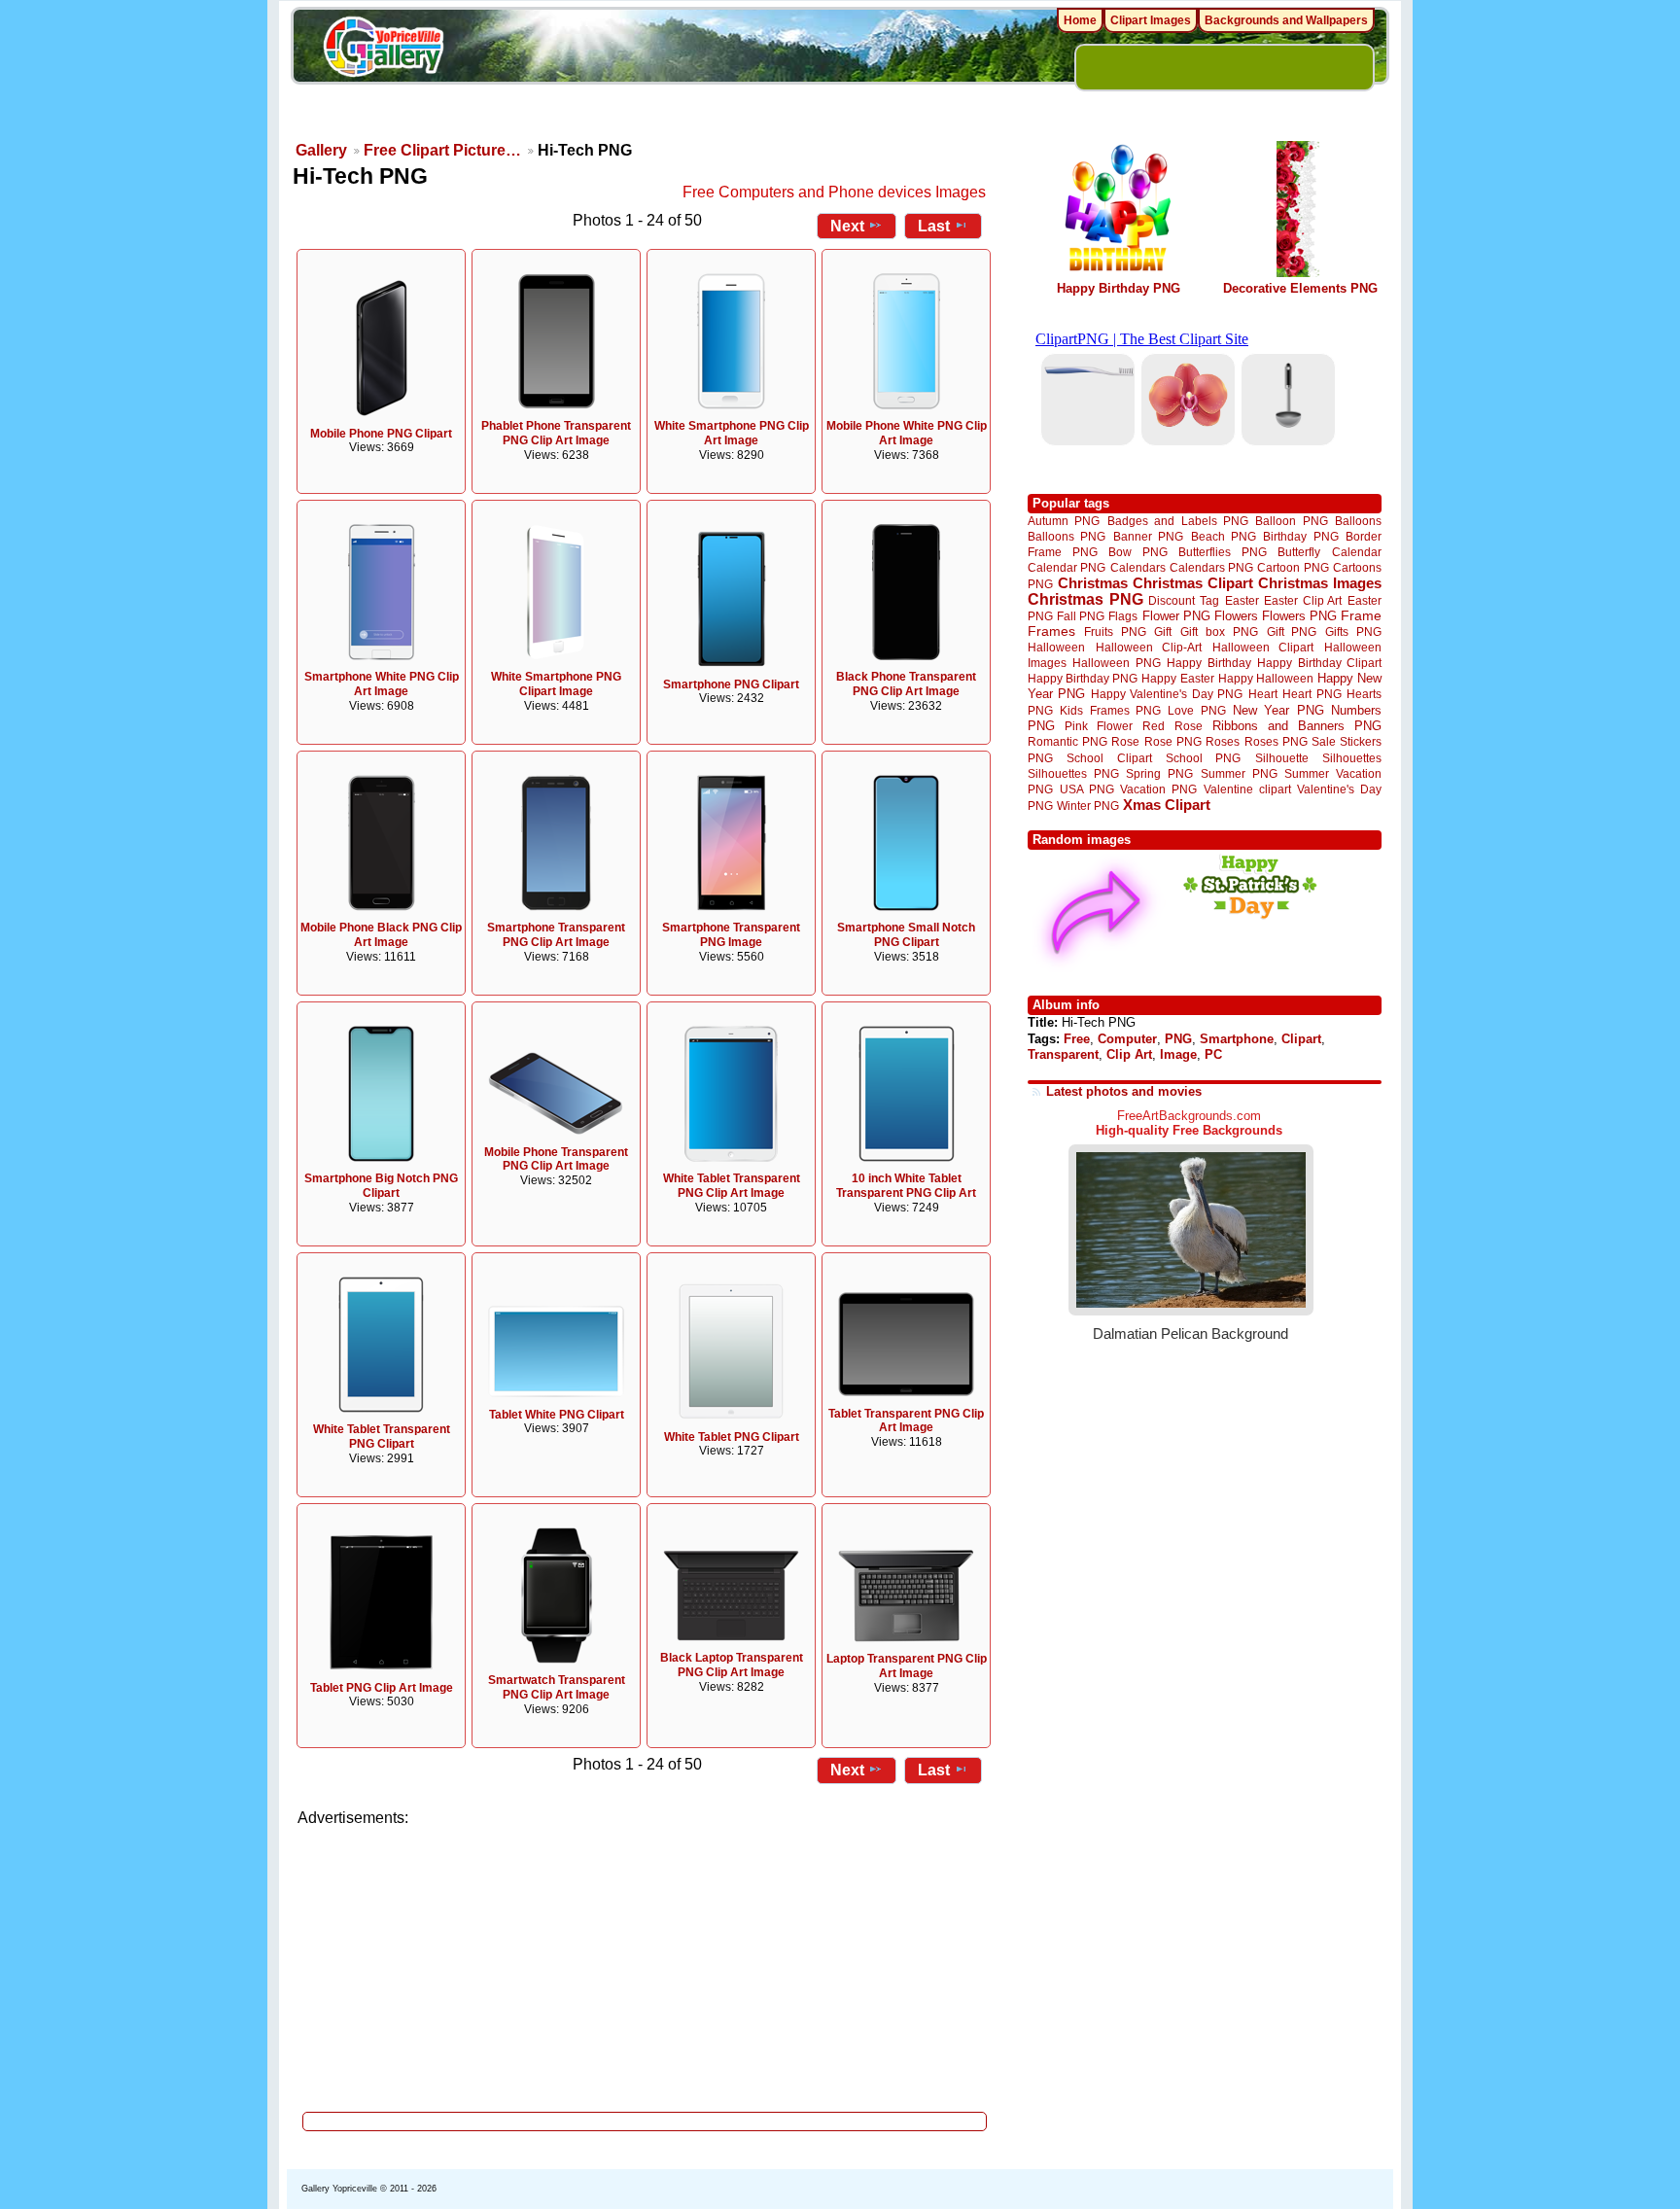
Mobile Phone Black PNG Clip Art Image (381, 935)
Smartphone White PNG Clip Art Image (382, 684)
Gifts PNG (1353, 631)
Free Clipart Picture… (442, 150)
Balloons (1358, 521)
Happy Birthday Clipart (1319, 663)
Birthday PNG (1300, 536)
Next (847, 226)
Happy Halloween (1266, 678)
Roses (1223, 742)
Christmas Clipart (1193, 583)
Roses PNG (1276, 742)
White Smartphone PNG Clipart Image (556, 684)
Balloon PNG (1291, 521)
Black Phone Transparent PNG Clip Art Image (906, 684)
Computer (1127, 1039)
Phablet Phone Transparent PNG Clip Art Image (556, 433)
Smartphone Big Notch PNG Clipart (381, 1186)
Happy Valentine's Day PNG (1167, 694)
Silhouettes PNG (1073, 773)
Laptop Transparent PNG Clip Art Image (907, 1666)
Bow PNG (1138, 552)
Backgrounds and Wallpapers (1286, 20)
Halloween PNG (1116, 663)
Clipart (1301, 1039)
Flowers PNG (1299, 616)
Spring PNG (1159, 773)
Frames (1051, 631)
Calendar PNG (1067, 567)
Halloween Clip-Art (1149, 647)
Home (1080, 20)
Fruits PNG (1115, 631)
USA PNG (1087, 789)
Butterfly (1299, 552)
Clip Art (1129, 1054)
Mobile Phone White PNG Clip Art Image (907, 433)
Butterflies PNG (1223, 552)
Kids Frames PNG (1110, 710)
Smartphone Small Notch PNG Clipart (906, 935)
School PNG (1203, 758)
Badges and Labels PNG (1178, 521)
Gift (1163, 631)
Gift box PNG (1219, 631)
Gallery (321, 150)
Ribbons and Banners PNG (1297, 726)
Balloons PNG (1067, 536)
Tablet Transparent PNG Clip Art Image (906, 1421)
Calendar (1357, 552)
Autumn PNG (1064, 521)
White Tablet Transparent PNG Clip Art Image (732, 1186)
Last (934, 226)
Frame (1361, 616)
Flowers (1236, 616)
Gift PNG (1292, 631)
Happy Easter (1177, 678)
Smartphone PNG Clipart (731, 684)
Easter (1242, 600)
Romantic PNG (1067, 742)
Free (1077, 1039)
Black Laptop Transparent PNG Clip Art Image (732, 1665)
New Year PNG (1278, 710)
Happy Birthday (1208, 663)
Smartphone (1237, 1039)
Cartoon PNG (1293, 567)
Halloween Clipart (1263, 647)
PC (1213, 1054)
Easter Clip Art (1303, 600)
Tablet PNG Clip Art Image (382, 1688)
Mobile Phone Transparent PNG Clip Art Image (556, 1159)
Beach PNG (1224, 536)
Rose (1125, 742)
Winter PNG (1088, 806)
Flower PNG (1176, 616)
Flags (1123, 616)
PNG (1178, 1039)
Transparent (1063, 1054)
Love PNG (1196, 711)
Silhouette (1282, 758)
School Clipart (1109, 758)
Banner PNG (1148, 536)
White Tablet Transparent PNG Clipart (382, 1437)
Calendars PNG (1211, 567)
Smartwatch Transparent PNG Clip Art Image (557, 1687)
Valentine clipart (1247, 789)
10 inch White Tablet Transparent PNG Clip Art (906, 1186)
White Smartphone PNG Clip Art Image (732, 433)
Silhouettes (1352, 758)
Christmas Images (1320, 583)
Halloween (1056, 647)
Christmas (1093, 583)
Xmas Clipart (1167, 805)
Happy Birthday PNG (1119, 288)
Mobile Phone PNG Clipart (381, 434)
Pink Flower (1099, 726)
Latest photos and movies (1124, 1091)
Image (1178, 1054)
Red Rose (1172, 726)
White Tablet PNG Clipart (732, 1437)
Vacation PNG (1158, 789)
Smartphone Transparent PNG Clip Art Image (556, 935)
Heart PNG (1312, 694)
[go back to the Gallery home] (383, 50)
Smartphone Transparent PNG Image (731, 935)
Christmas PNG (1085, 599)
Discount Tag (1184, 600)
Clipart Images (1151, 20)
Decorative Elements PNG (1300, 288)
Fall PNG (1081, 616)
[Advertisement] (646, 1964)
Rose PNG (1173, 742)
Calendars (1138, 567)
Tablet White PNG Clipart (557, 1415)
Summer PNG (1239, 773)
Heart (1263, 694)
